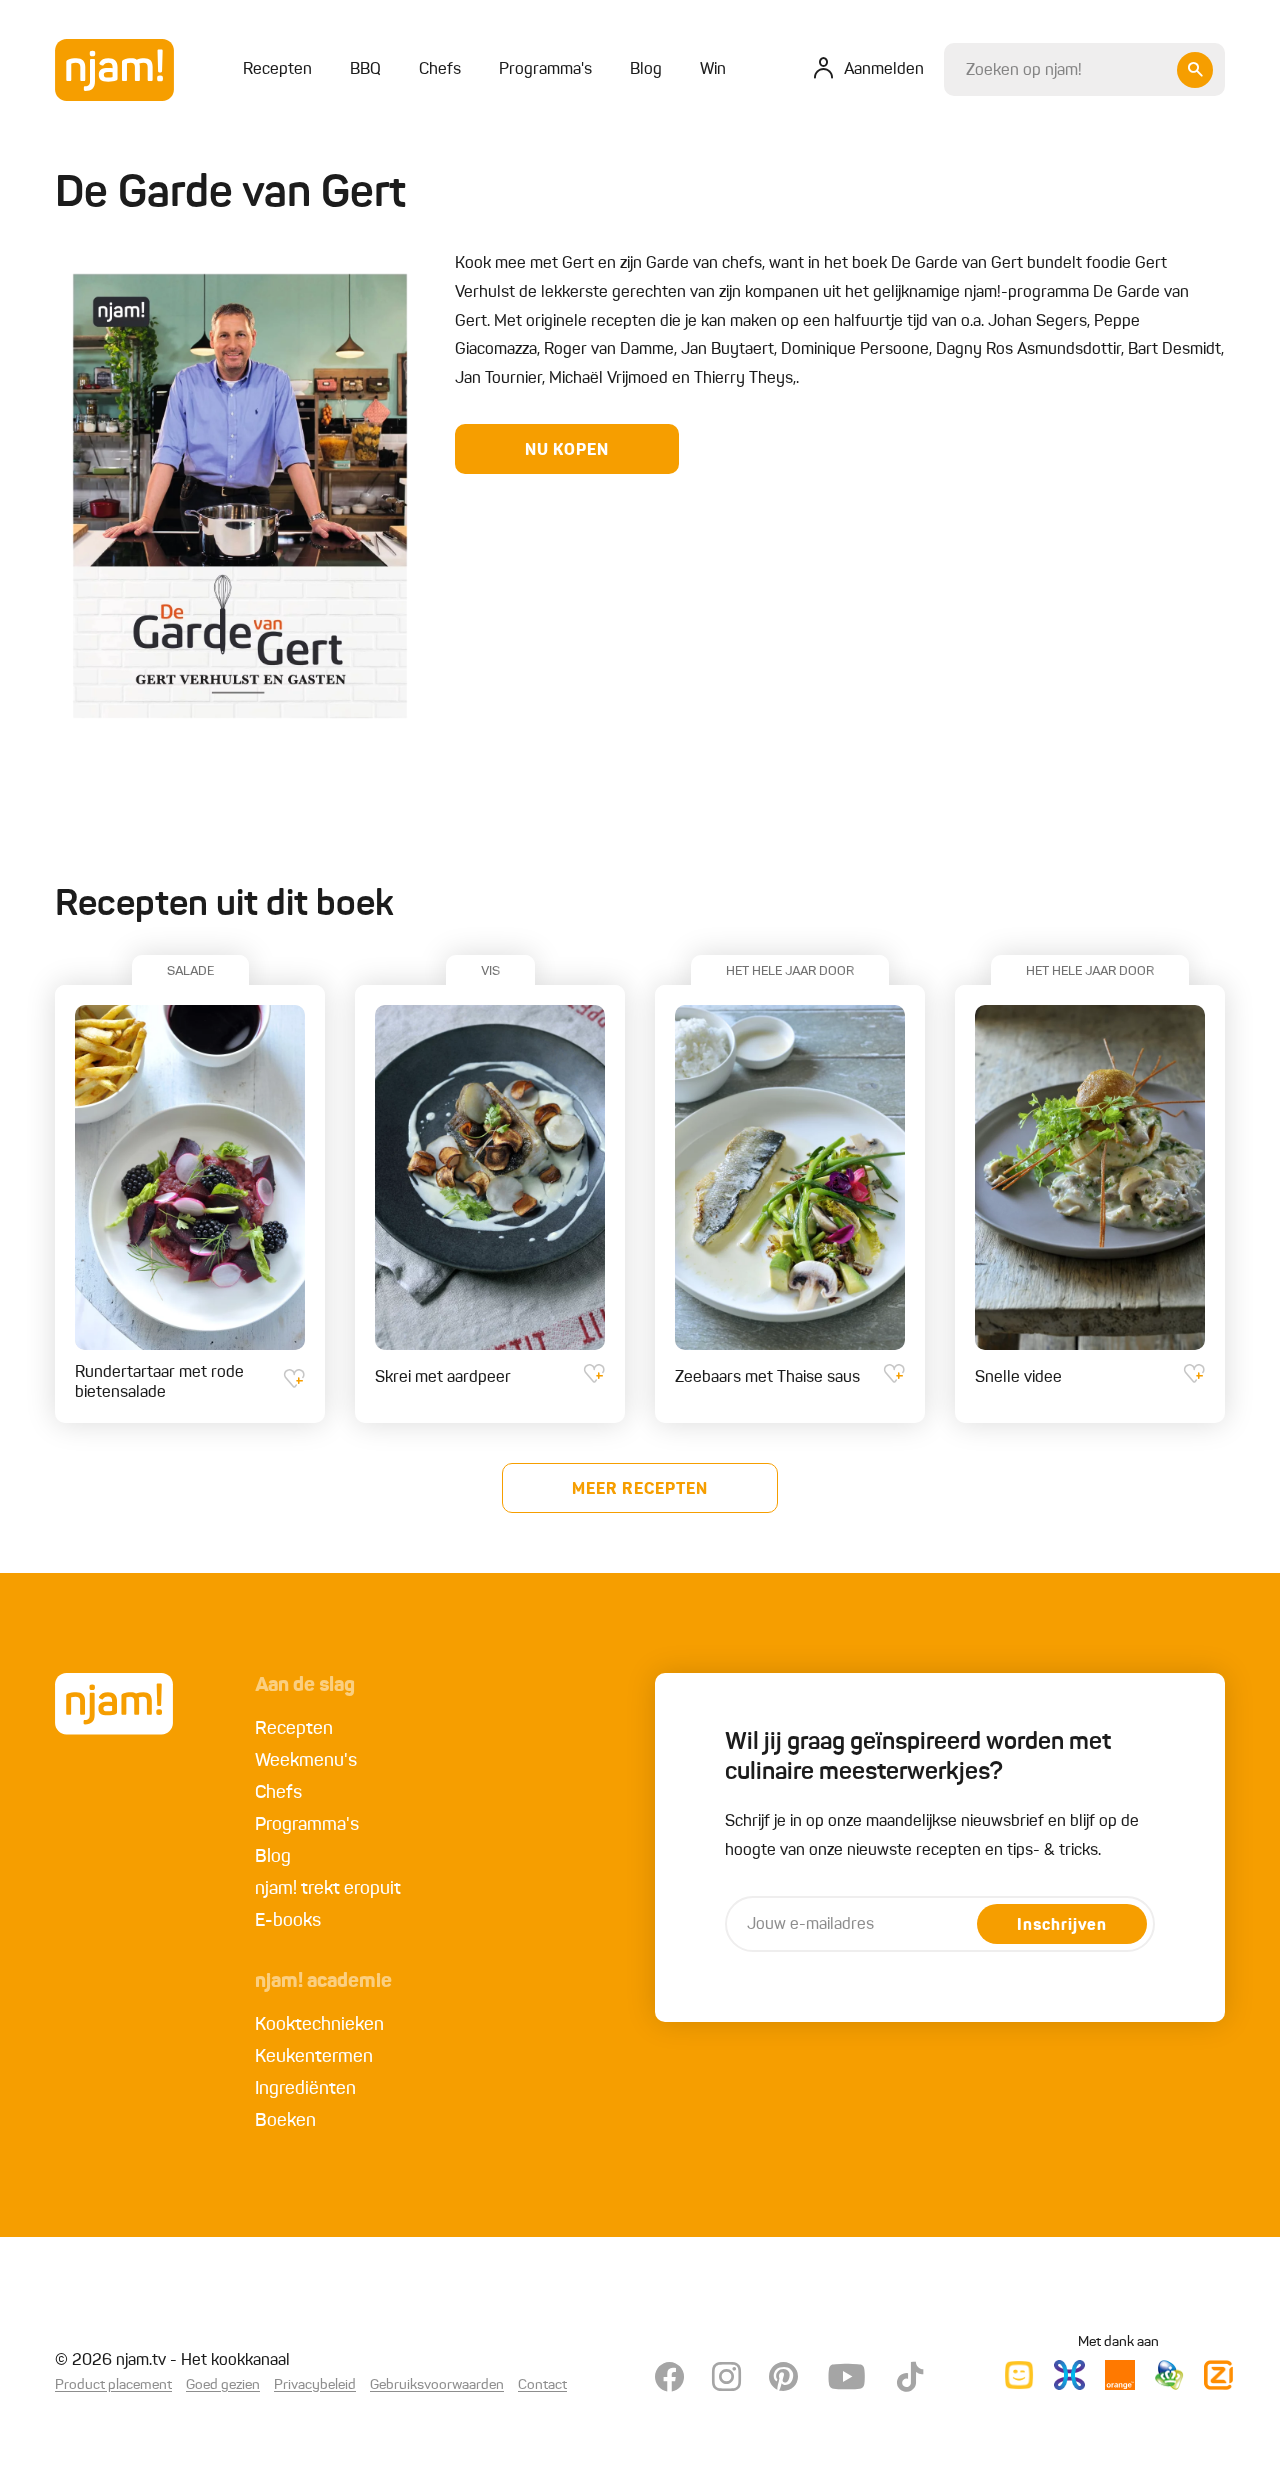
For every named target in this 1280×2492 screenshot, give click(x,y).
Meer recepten (640, 1490)
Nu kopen (567, 451)
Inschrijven (1062, 1926)
